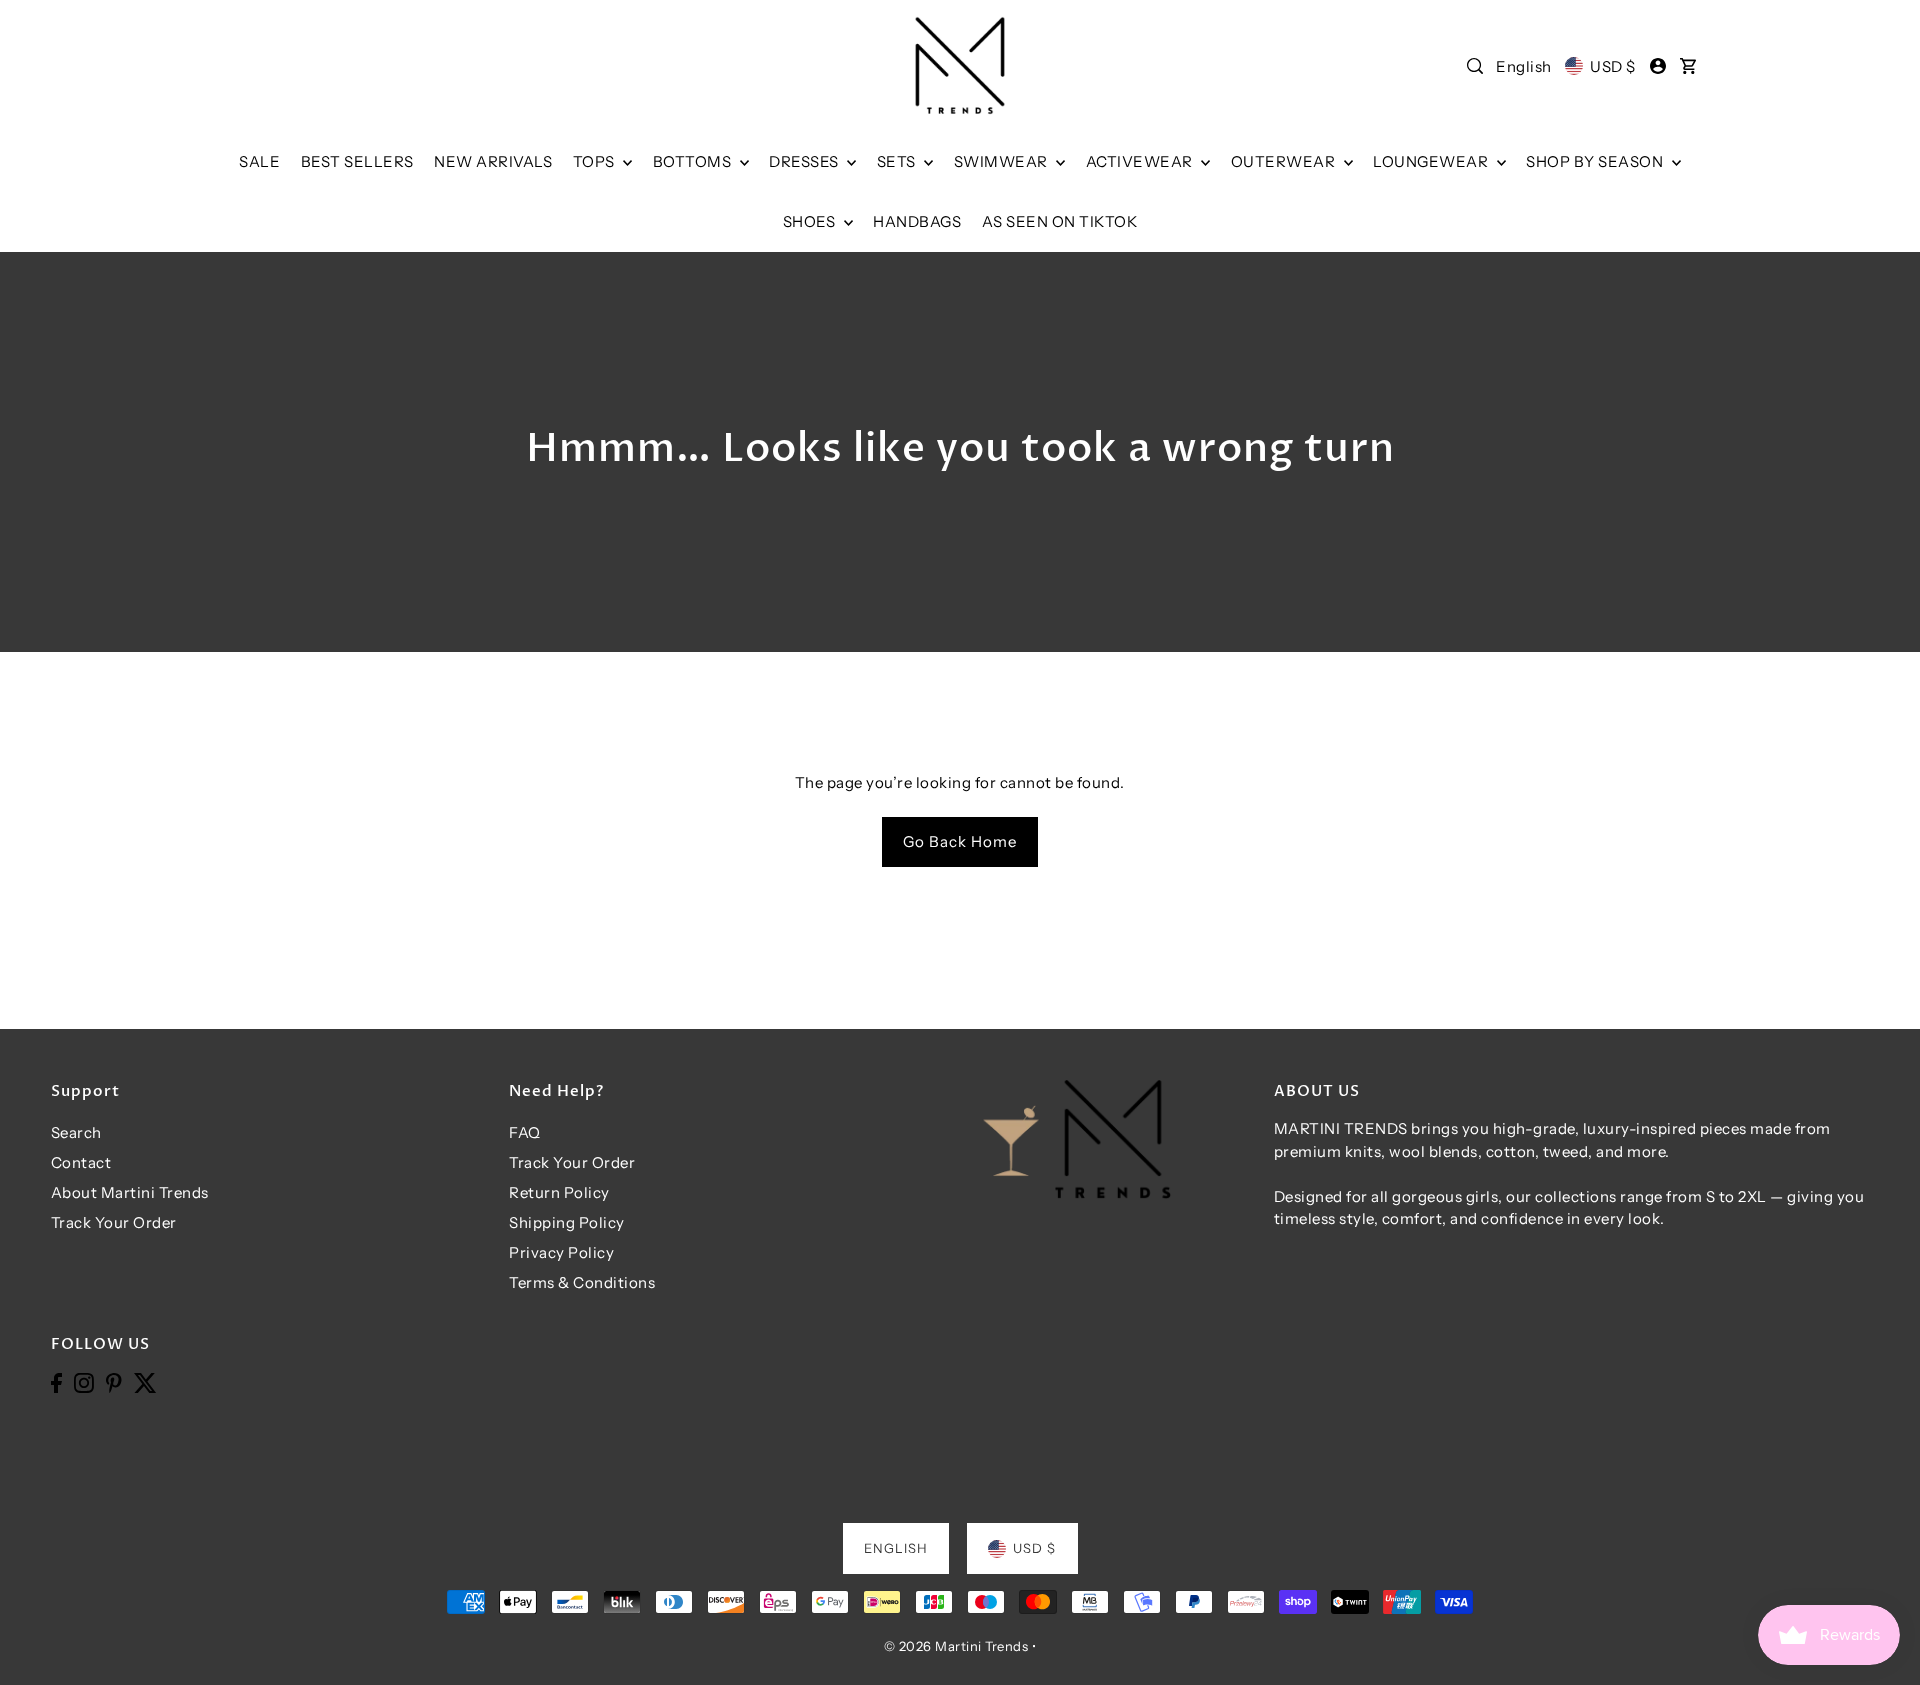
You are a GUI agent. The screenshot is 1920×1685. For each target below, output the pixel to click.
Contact (81, 1162)
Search (76, 1132)
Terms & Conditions (582, 1282)
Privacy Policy (561, 1252)
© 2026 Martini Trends (956, 1646)
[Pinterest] (114, 1382)
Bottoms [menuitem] (694, 161)
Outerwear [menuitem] (1285, 161)
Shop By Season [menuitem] (1596, 161)
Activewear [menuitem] (1141, 161)
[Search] (1475, 66)
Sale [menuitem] (259, 161)
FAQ (525, 1132)
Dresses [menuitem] (805, 161)
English (1524, 66)
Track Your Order (114, 1222)
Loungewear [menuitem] (1432, 161)
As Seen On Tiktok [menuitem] (1060, 221)
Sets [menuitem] (898, 161)
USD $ (1612, 66)
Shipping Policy (567, 1222)
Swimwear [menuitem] (1003, 161)
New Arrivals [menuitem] (493, 161)
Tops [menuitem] (596, 161)
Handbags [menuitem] (917, 221)
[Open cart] (1688, 66)
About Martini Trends (130, 1192)
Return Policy (559, 1192)
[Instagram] (84, 1382)
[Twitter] (145, 1382)
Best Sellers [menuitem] (357, 161)
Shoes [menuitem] (811, 221)
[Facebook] (56, 1382)
